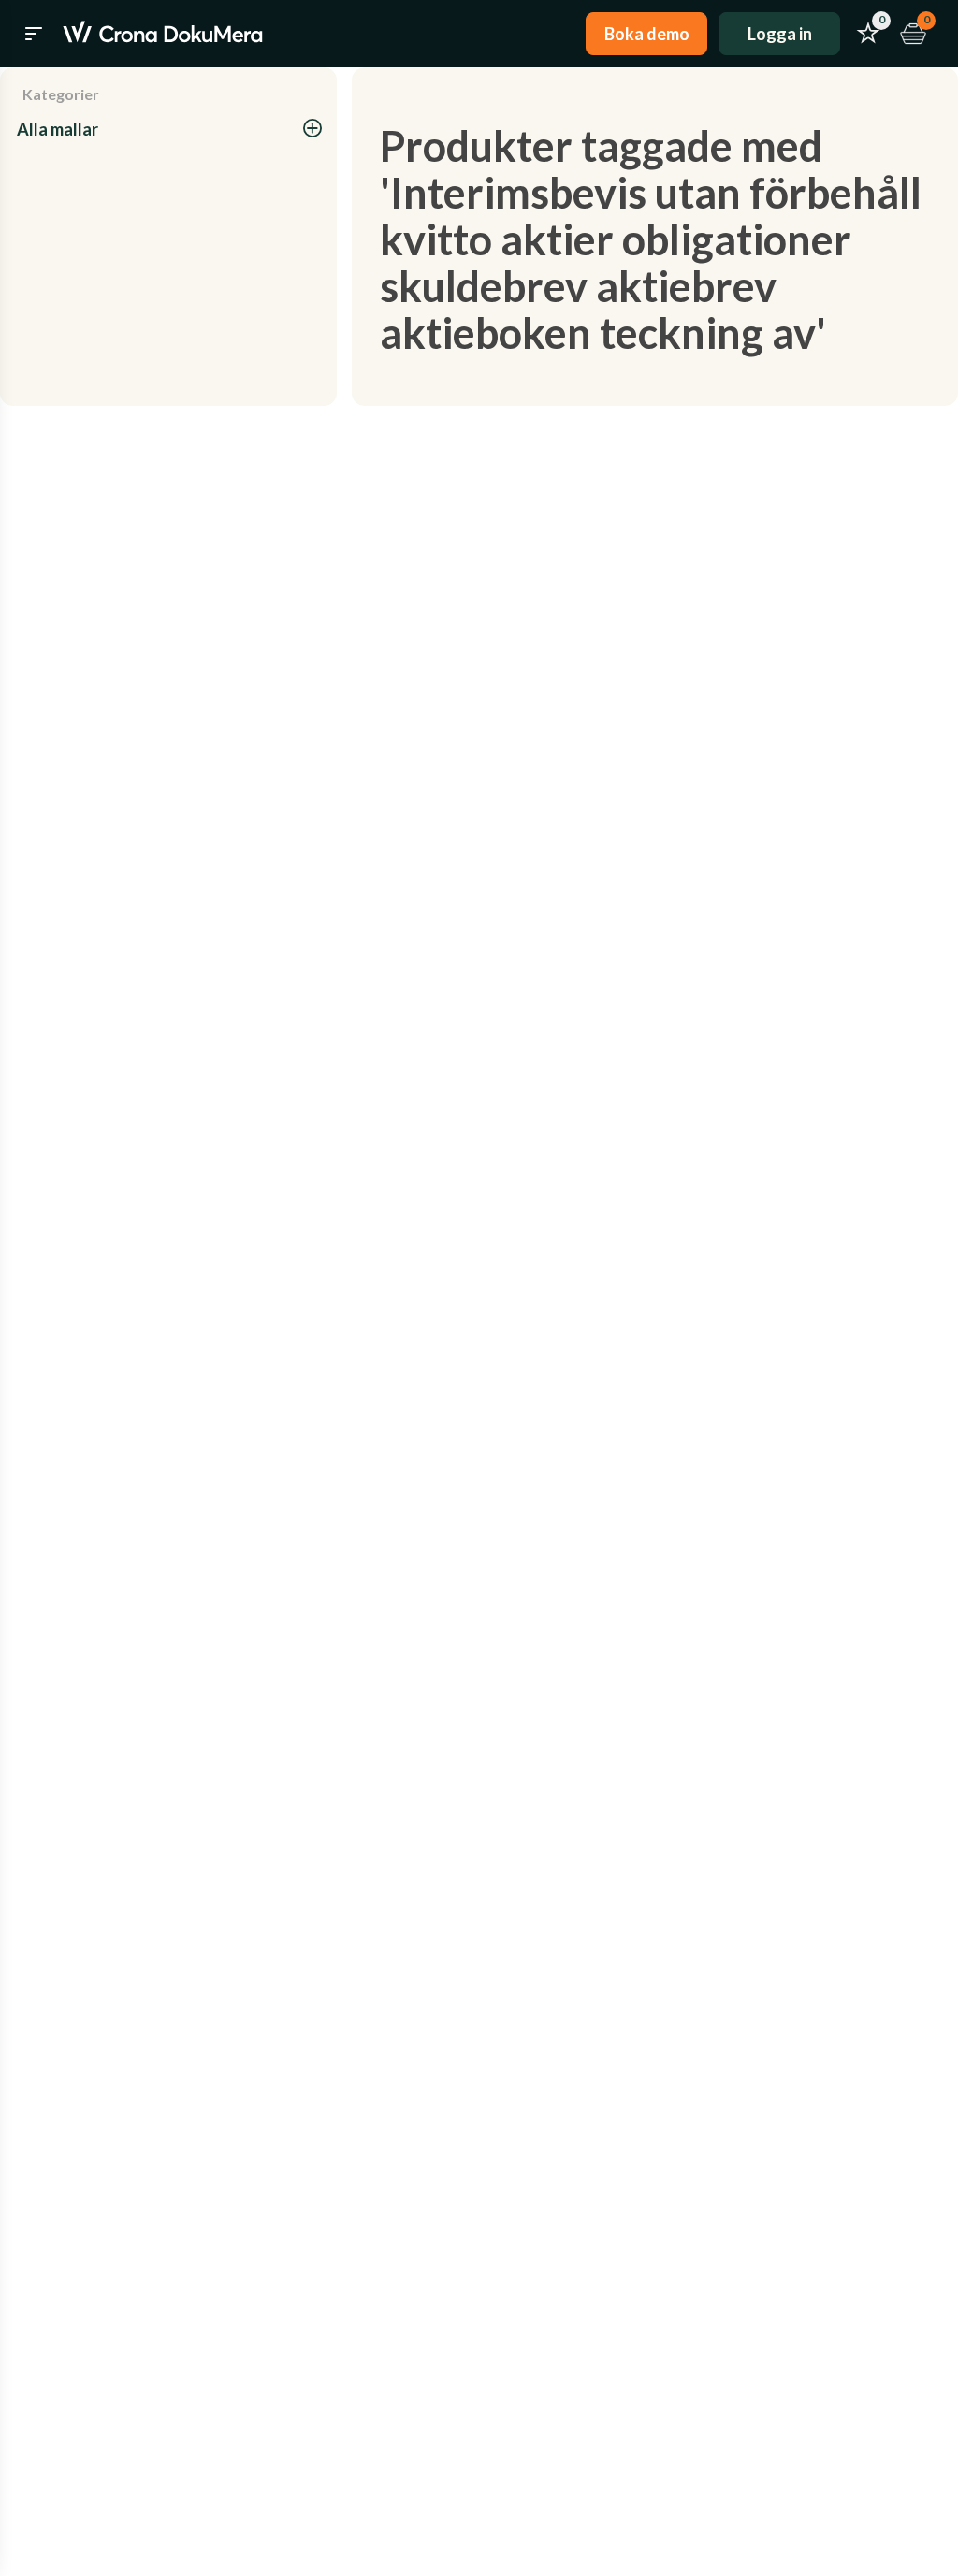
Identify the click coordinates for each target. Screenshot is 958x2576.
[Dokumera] (163, 34)
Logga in (780, 34)
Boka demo (647, 34)
